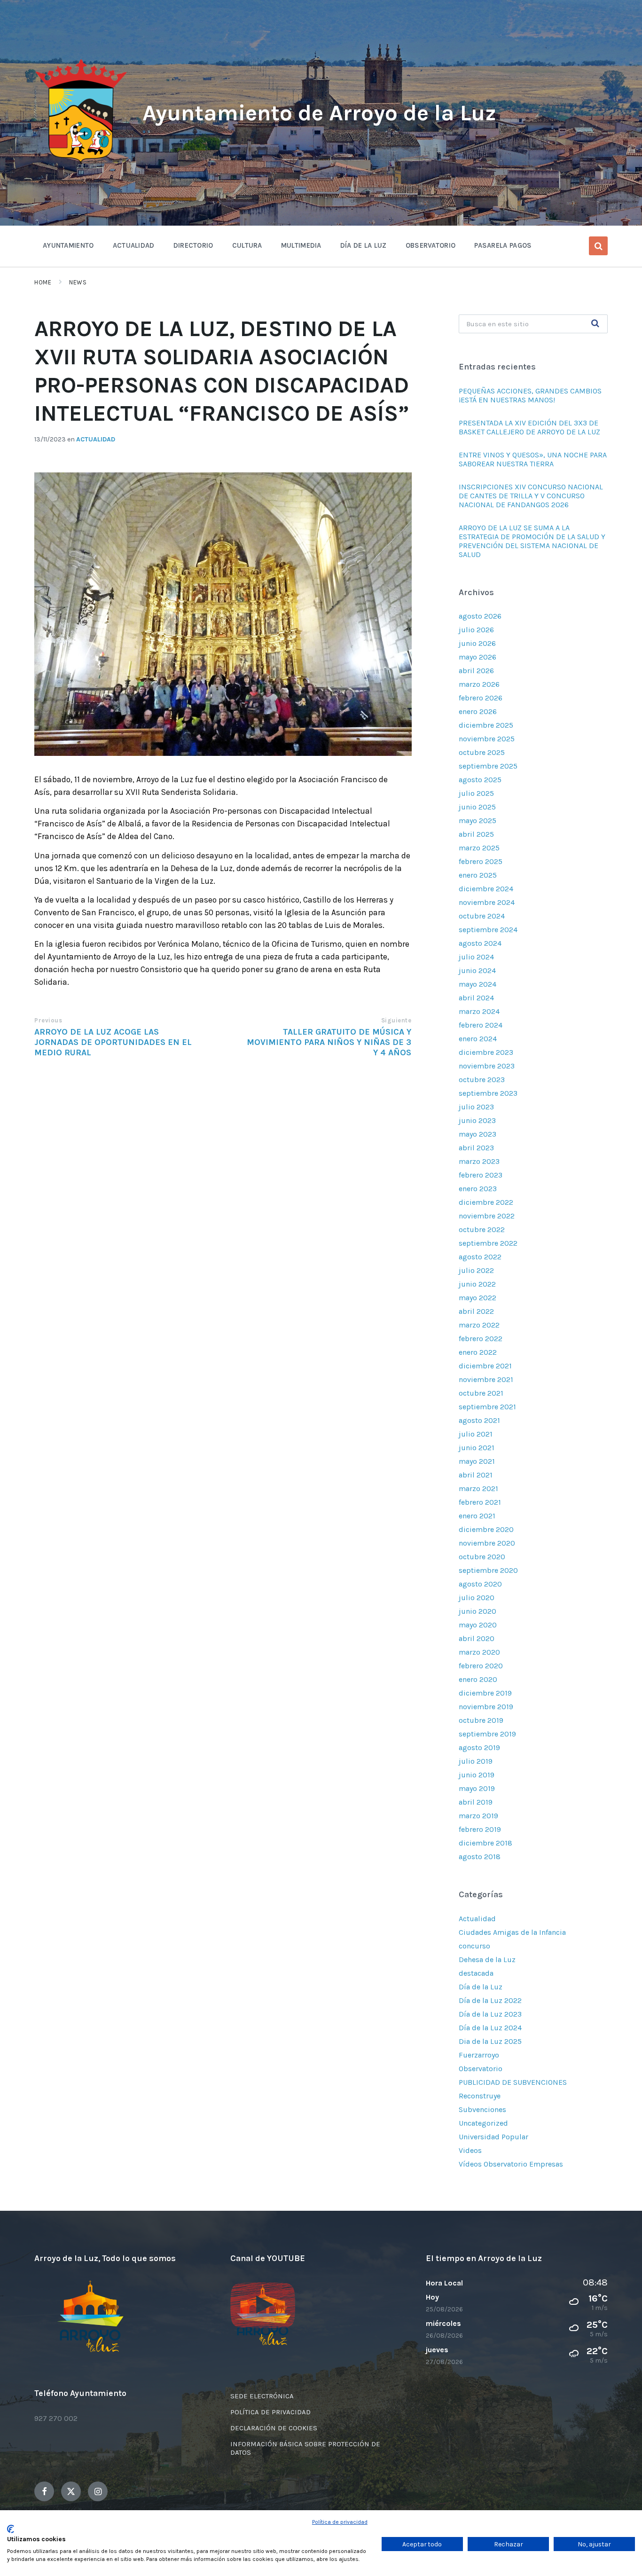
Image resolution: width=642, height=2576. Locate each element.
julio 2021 (476, 1434)
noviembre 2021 (486, 1379)
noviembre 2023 (487, 1066)
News (78, 282)
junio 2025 (477, 807)
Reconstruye (480, 2096)
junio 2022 (477, 1284)
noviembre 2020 (487, 1543)
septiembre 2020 (488, 1570)
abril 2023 (476, 1148)
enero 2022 (478, 1352)
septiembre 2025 (488, 766)
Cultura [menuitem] (247, 245)
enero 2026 (478, 711)
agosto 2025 (480, 780)
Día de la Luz (481, 1987)
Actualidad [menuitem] (134, 245)
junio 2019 (477, 1775)
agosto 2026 (480, 616)
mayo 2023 (478, 1134)
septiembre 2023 (488, 1093)
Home (43, 282)
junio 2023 (477, 1120)
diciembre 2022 (486, 1202)
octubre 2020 (482, 1557)
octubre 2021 (481, 1393)
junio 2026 (477, 643)
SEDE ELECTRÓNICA (262, 2396)
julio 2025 (476, 793)
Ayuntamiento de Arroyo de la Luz (319, 113)
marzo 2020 (479, 1652)
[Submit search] (595, 324)
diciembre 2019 (485, 1693)
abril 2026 (476, 671)
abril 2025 (476, 834)
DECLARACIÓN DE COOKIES (274, 2428)
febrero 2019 (480, 1829)
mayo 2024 (478, 984)
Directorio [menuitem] (193, 245)
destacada (476, 1973)
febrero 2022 (481, 1339)
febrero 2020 (481, 1666)
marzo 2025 (479, 848)
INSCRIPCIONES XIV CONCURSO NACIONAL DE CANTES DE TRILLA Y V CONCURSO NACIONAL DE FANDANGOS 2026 (531, 496)
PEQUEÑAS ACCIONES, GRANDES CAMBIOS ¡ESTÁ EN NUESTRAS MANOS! (530, 395)
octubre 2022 (482, 1229)
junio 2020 (478, 1611)
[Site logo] (81, 163)
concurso (474, 1946)
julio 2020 (477, 1598)
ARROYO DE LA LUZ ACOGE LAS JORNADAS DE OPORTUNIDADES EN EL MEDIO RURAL (113, 1042)
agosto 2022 (480, 1257)
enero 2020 (478, 1679)
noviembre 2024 (487, 902)
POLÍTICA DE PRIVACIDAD (270, 2412)
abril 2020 (477, 1638)
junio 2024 (477, 970)
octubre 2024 (482, 916)
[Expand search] (598, 246)
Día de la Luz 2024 (490, 2028)
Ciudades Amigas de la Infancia (512, 1932)
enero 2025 (478, 875)
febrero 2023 (481, 1175)
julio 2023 (476, 1107)
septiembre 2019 (487, 1734)
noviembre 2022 (487, 1216)
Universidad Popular (493, 2137)
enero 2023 (478, 1189)
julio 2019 (476, 1761)
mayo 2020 (478, 1625)
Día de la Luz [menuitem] (364, 245)
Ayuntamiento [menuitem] (68, 245)
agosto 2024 (480, 943)
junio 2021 (477, 1448)
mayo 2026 (478, 657)
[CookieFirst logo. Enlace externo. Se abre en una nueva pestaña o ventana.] (11, 2529)
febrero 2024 (481, 1025)
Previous (48, 1020)
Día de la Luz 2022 (490, 2000)
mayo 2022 (478, 1298)
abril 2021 (476, 1475)
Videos (470, 2150)
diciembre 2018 (485, 1843)
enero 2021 (477, 1516)
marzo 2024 (479, 1011)
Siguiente (396, 1020)
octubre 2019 (481, 1720)
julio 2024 (476, 957)
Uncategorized (483, 2123)
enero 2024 (478, 1039)
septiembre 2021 (487, 1407)
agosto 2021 (479, 1420)
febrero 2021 (480, 1502)
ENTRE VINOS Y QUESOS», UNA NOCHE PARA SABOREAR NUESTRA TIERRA (533, 459)
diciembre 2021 (485, 1366)
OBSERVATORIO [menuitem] (431, 245)
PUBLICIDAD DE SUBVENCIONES (513, 2082)
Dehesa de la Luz (487, 1959)
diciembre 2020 (486, 1529)
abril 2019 (476, 1802)
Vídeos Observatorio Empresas (511, 2164)
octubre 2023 (482, 1080)
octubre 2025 (482, 752)
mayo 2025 (478, 821)
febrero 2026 (481, 698)
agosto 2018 (480, 1857)
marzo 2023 (479, 1161)
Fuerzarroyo (479, 2055)
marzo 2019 (478, 1816)
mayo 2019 (477, 1788)
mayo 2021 (477, 1461)
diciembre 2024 (486, 889)
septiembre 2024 (488, 930)
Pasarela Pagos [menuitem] (503, 245)
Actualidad (96, 439)
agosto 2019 (479, 1747)
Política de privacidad (340, 2522)
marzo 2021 (478, 1488)
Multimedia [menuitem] (301, 245)
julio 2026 (476, 630)
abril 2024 (476, 998)
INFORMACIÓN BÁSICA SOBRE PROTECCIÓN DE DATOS (305, 2448)
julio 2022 (476, 1270)
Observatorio (481, 2069)
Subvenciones (482, 2109)
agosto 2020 (480, 1584)
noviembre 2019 (486, 1707)
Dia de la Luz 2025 (490, 2041)
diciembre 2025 (486, 725)
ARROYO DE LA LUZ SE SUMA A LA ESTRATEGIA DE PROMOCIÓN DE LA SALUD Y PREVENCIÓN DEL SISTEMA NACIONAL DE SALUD (532, 541)
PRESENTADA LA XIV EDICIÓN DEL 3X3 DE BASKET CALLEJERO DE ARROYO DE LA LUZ (529, 427)
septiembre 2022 (488, 1243)
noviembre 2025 (487, 739)
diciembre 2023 (486, 1052)
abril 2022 (476, 1311)
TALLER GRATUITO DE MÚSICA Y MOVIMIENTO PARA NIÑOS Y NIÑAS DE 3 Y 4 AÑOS (329, 1042)
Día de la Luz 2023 (490, 2014)
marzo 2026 (479, 684)
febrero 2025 (481, 861)
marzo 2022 (479, 1325)
